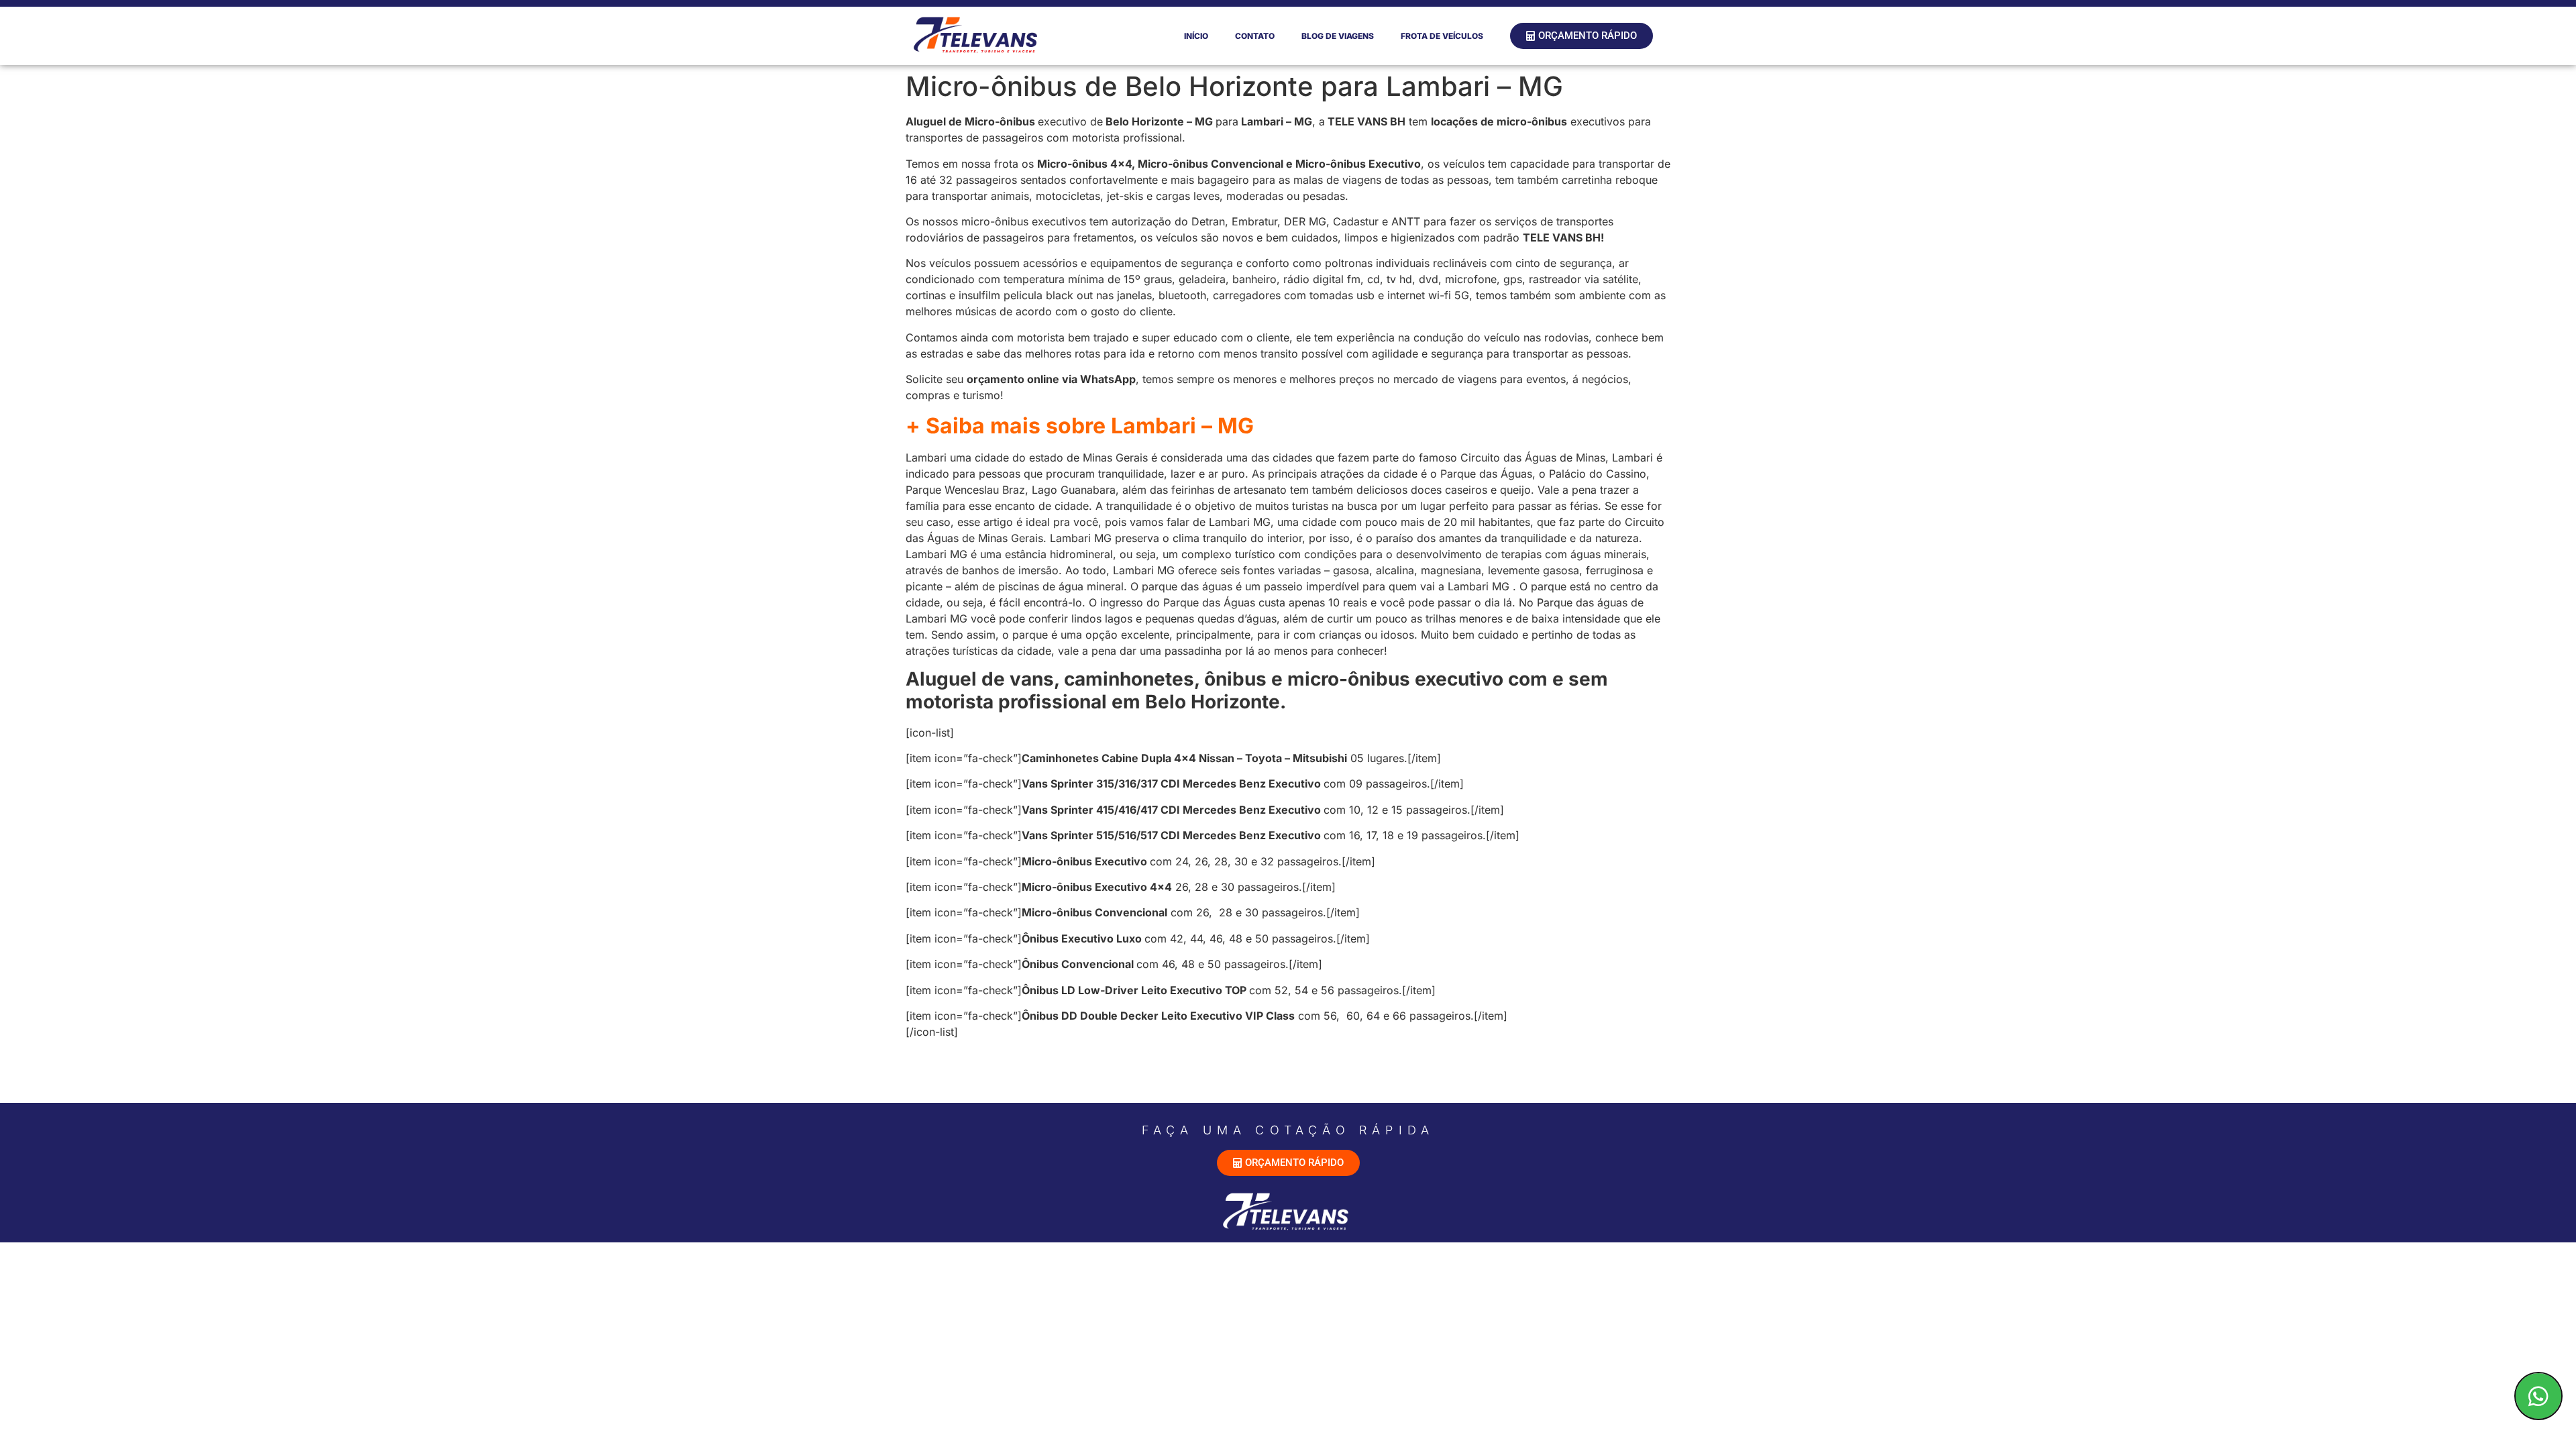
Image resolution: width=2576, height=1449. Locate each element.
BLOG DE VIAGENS (1338, 36)
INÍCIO (1196, 36)
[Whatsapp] (2538, 1396)
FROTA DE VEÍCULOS (1442, 36)
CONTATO (1255, 36)
